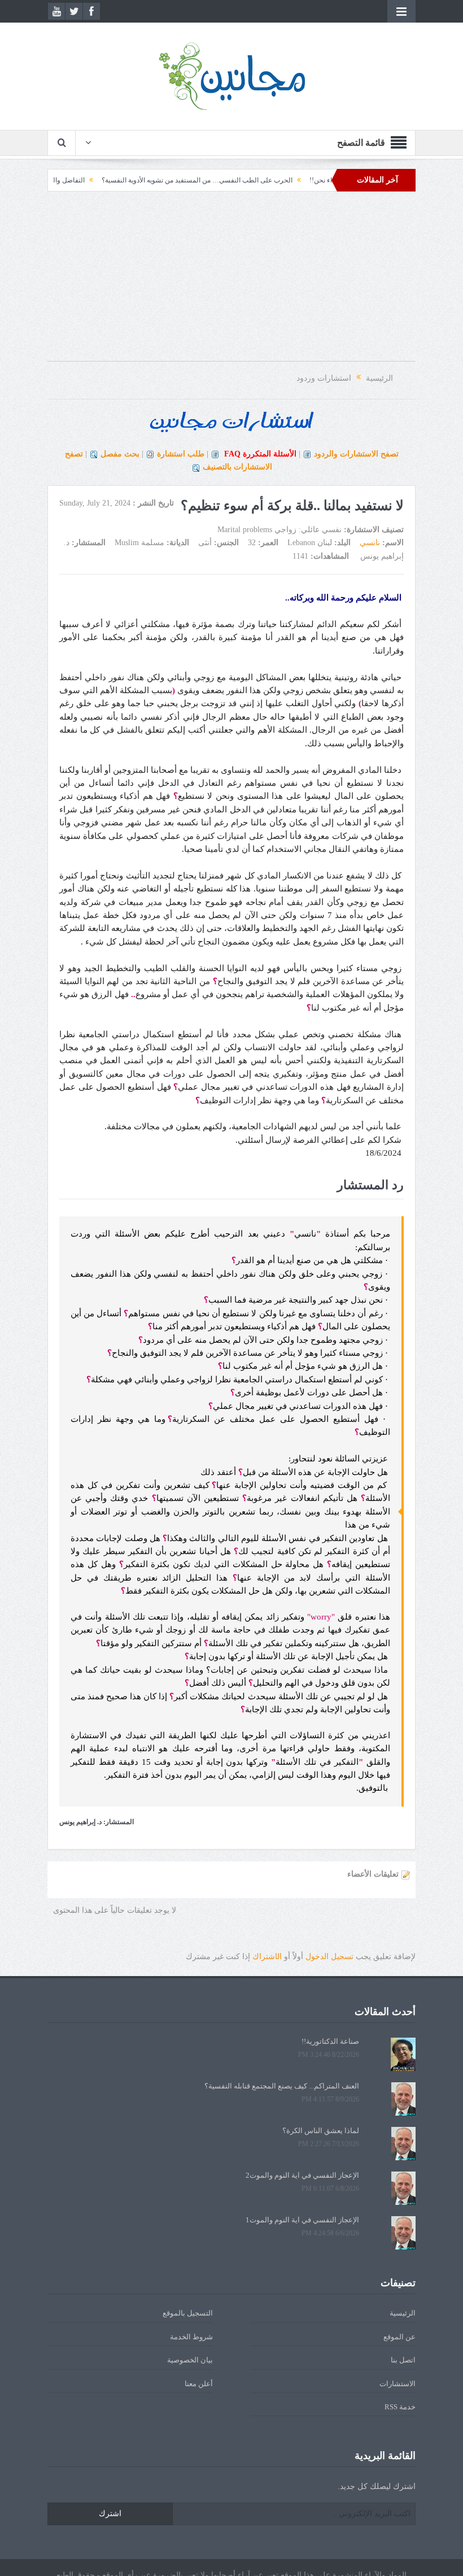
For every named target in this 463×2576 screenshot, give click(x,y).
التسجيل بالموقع (188, 2313)
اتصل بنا (403, 2360)
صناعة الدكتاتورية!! (330, 2041)
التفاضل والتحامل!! (100, 180)
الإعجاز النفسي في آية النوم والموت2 (302, 2175)
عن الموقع (399, 2337)
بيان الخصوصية (190, 2360)
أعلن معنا (199, 2384)
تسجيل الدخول (329, 1957)
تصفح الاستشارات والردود (356, 454)
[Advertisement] (231, 282)
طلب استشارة (181, 454)
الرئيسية (403, 2313)
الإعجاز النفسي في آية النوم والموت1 (302, 2220)
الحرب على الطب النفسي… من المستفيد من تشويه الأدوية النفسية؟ (239, 180)
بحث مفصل (120, 454)
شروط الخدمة (191, 2337)
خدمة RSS (400, 2407)
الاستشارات (398, 2384)
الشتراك (267, 1957)
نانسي (370, 543)
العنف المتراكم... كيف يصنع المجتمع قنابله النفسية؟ (282, 2086)
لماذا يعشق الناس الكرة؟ (321, 2131)
